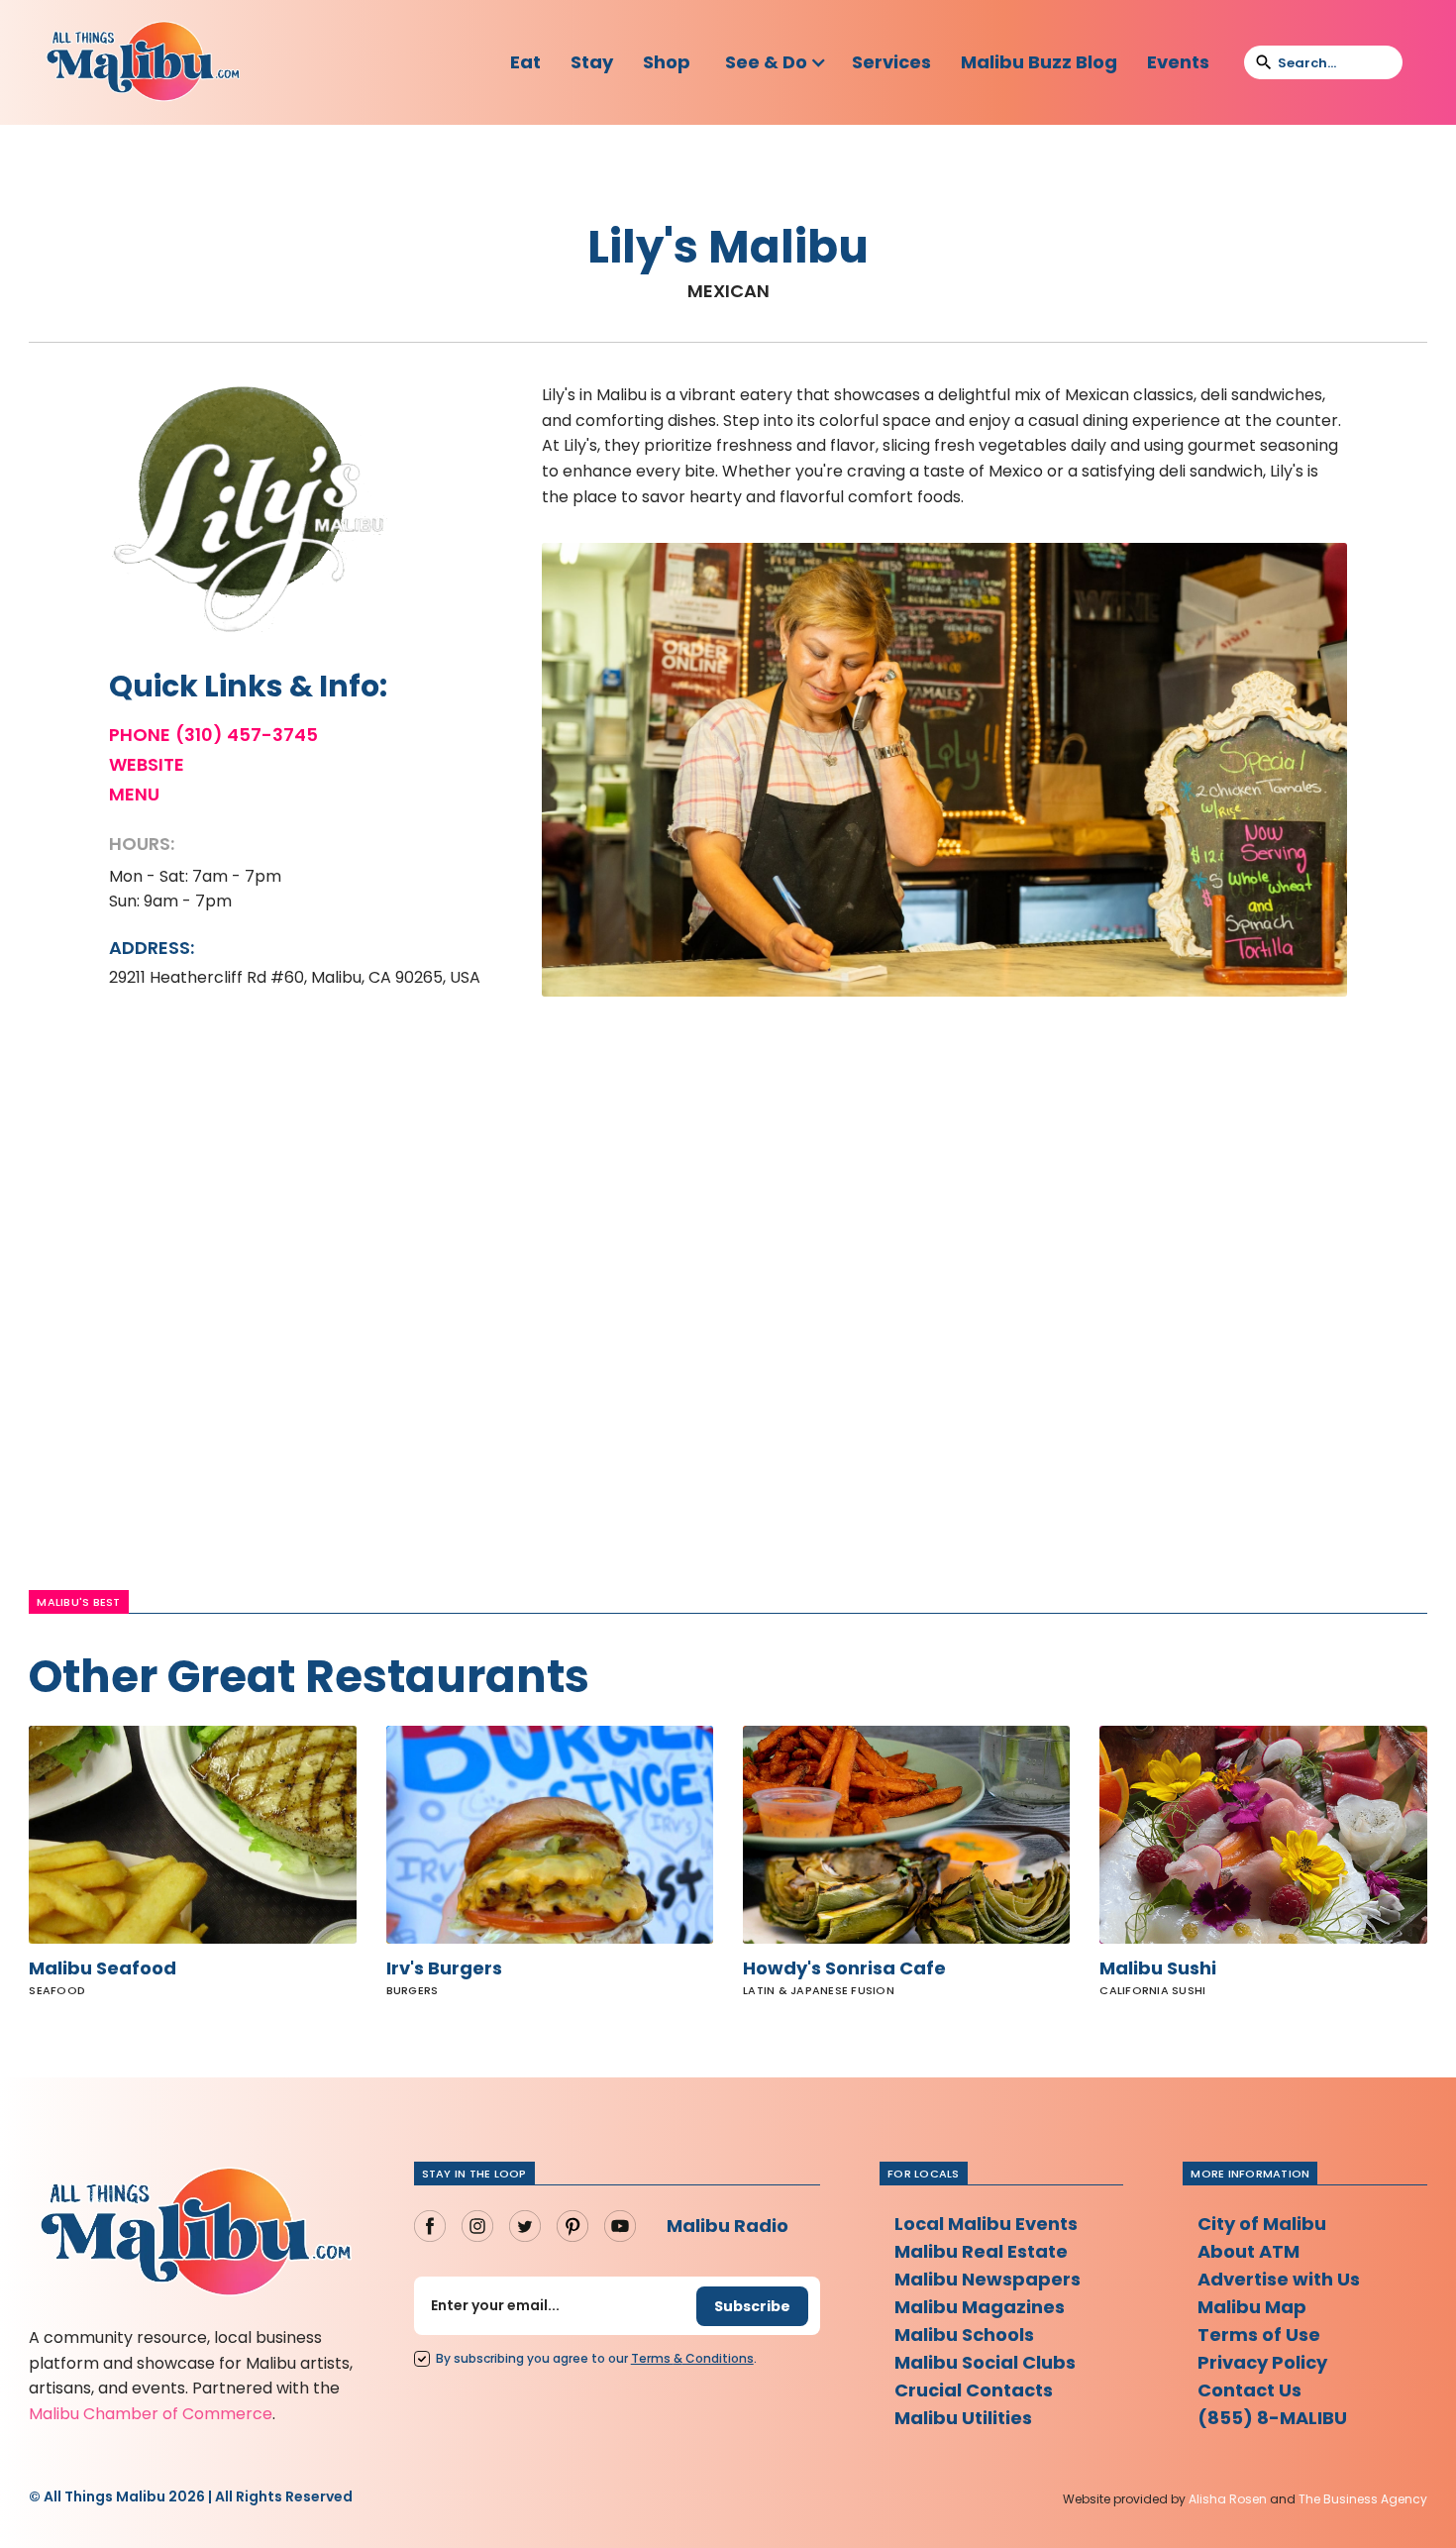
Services (891, 62)
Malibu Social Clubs (985, 2362)
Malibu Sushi (1158, 1968)
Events (1178, 62)
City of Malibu (1262, 2224)
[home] (143, 62)
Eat (525, 62)
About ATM (1248, 2251)
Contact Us (1249, 2390)
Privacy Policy (1262, 2362)
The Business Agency (1363, 2499)
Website (147, 765)
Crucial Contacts (974, 2390)
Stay (592, 62)
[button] (776, 62)
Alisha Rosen (1228, 2499)
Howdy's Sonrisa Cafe (844, 1968)
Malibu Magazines (980, 2307)
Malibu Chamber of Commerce (151, 2414)
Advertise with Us (1279, 2279)
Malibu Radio (728, 2226)
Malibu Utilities (963, 2418)
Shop (667, 62)
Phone (140, 735)
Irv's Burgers (444, 1968)
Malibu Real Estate (981, 2251)
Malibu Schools (964, 2335)
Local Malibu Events (986, 2224)
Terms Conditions (692, 2358)
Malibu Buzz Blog (1039, 62)
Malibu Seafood (103, 1968)
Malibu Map (1252, 2307)
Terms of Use (1259, 2335)
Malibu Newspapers (988, 2279)
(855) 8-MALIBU (1272, 2418)
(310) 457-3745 (247, 735)
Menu (134, 795)
